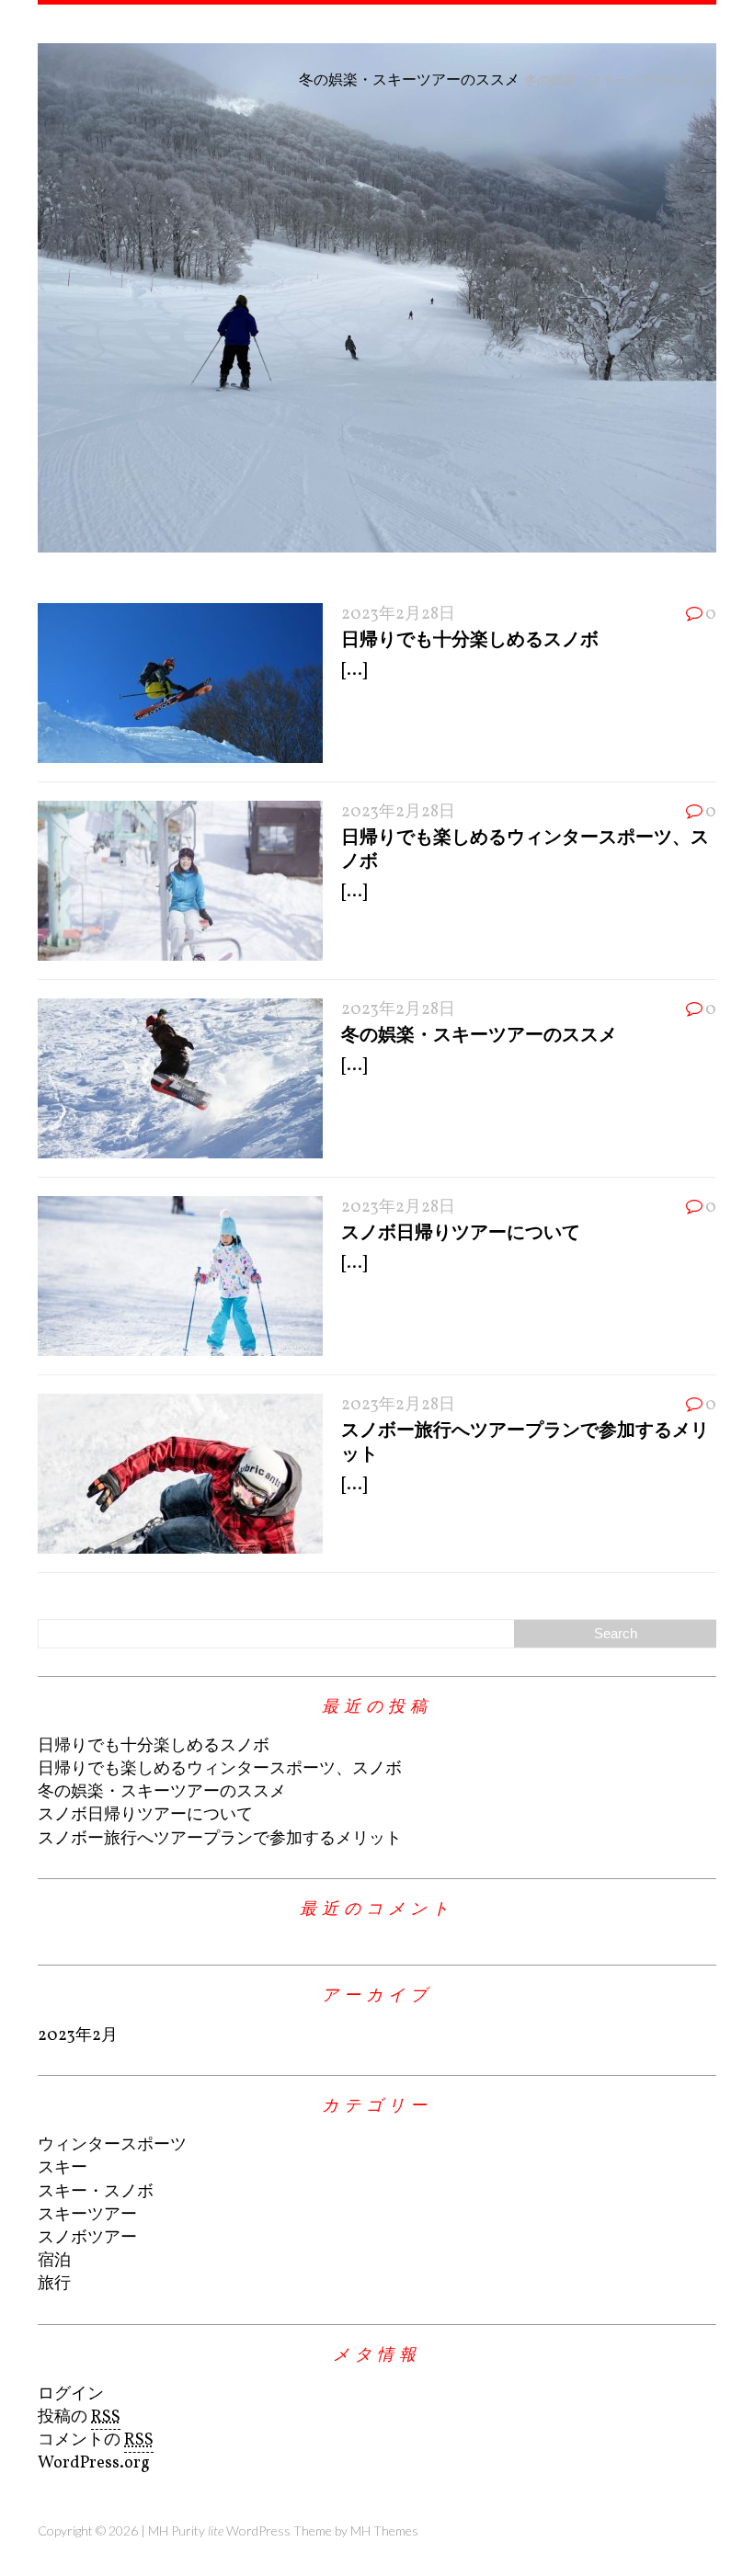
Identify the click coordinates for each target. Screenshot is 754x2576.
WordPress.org (94, 2463)
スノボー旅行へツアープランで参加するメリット (220, 1839)
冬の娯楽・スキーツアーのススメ (479, 1033)
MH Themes (384, 2530)
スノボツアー (87, 2238)
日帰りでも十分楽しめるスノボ (470, 638)
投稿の (79, 2417)
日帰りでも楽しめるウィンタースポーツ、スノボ (220, 1769)
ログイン (71, 2394)
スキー (63, 2168)
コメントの (96, 2440)
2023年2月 (78, 2036)
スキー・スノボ (96, 2192)
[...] (354, 671)
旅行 (54, 2284)
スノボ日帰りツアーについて (461, 1231)
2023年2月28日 (398, 615)
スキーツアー (87, 2215)
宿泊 (54, 2261)
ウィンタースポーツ (112, 2145)
